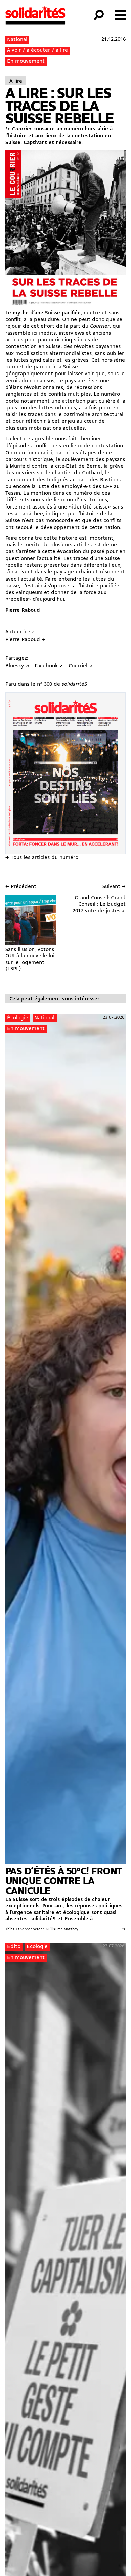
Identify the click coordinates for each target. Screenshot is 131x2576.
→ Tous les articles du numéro (42, 858)
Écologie (18, 1018)
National (17, 40)
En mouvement (26, 61)
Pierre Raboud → (25, 640)
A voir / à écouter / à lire (37, 50)
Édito (14, 1947)
